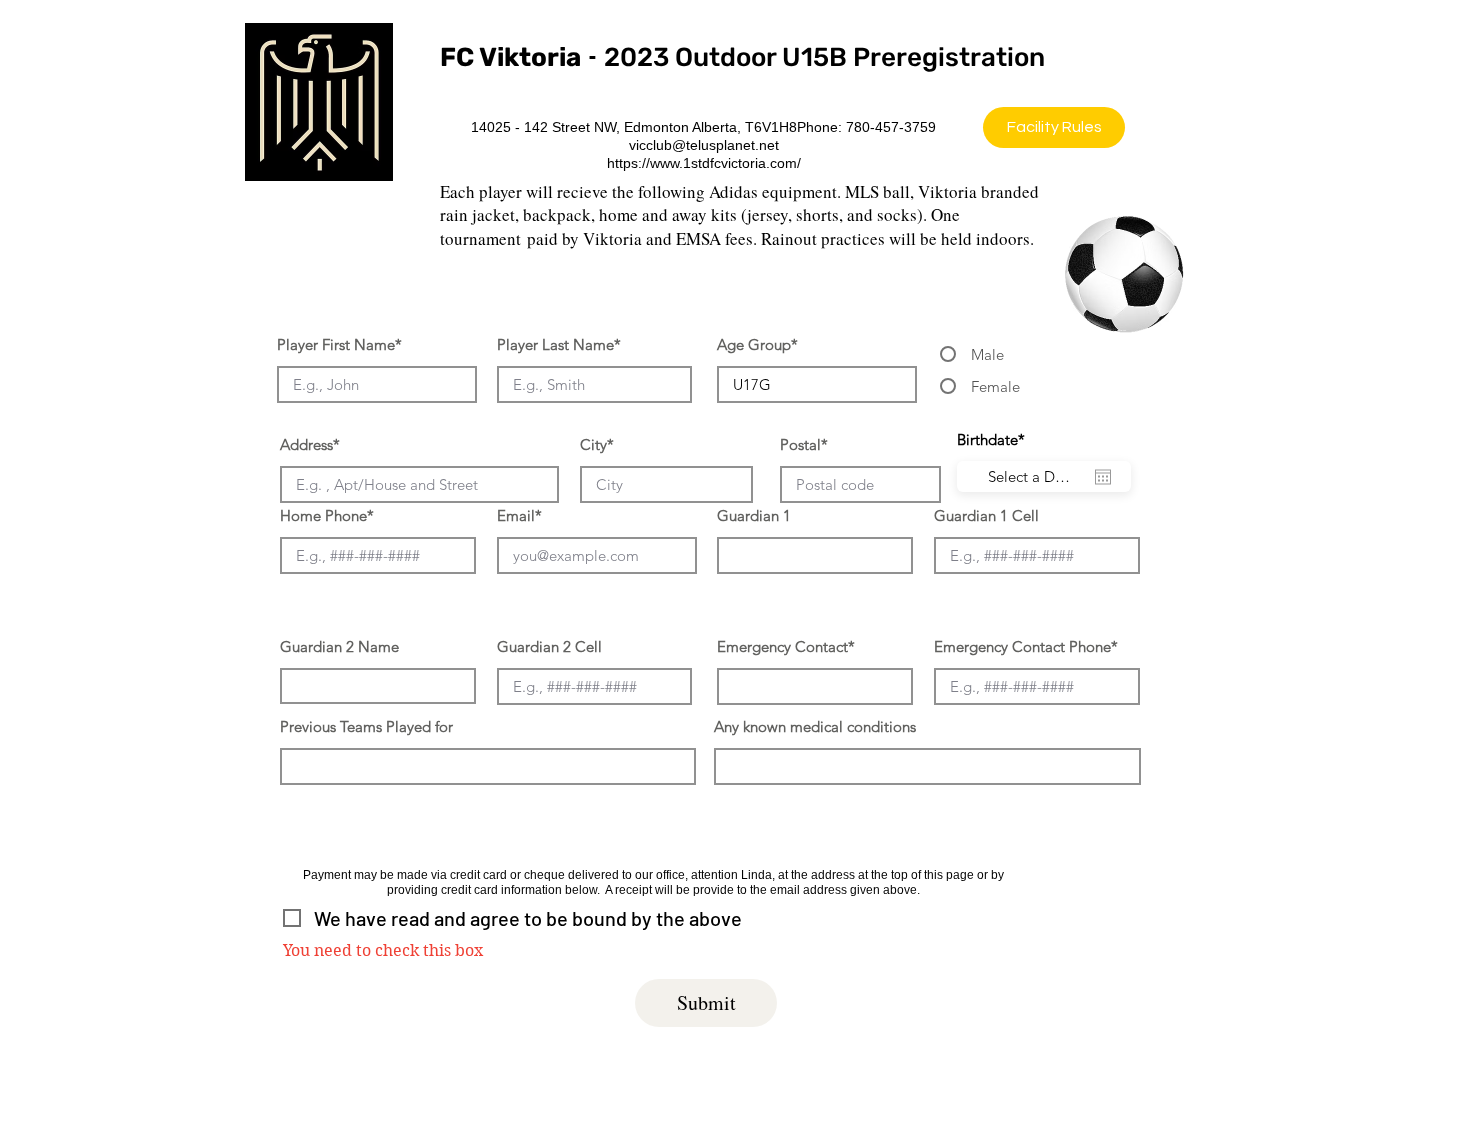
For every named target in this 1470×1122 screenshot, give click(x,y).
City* (597, 444)
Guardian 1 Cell (986, 515)
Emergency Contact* (786, 646)
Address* (310, 444)
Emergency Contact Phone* (1026, 646)
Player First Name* (339, 344)
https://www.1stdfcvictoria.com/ (704, 163)
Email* (519, 515)
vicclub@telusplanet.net (704, 145)
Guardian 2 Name (339, 646)
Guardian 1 (754, 515)
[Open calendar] (1103, 477)
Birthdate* (1000, 439)
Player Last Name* (559, 344)
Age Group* (757, 344)
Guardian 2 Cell (549, 646)
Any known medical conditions (815, 726)
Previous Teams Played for (366, 726)
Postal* (804, 444)
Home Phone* (327, 515)
